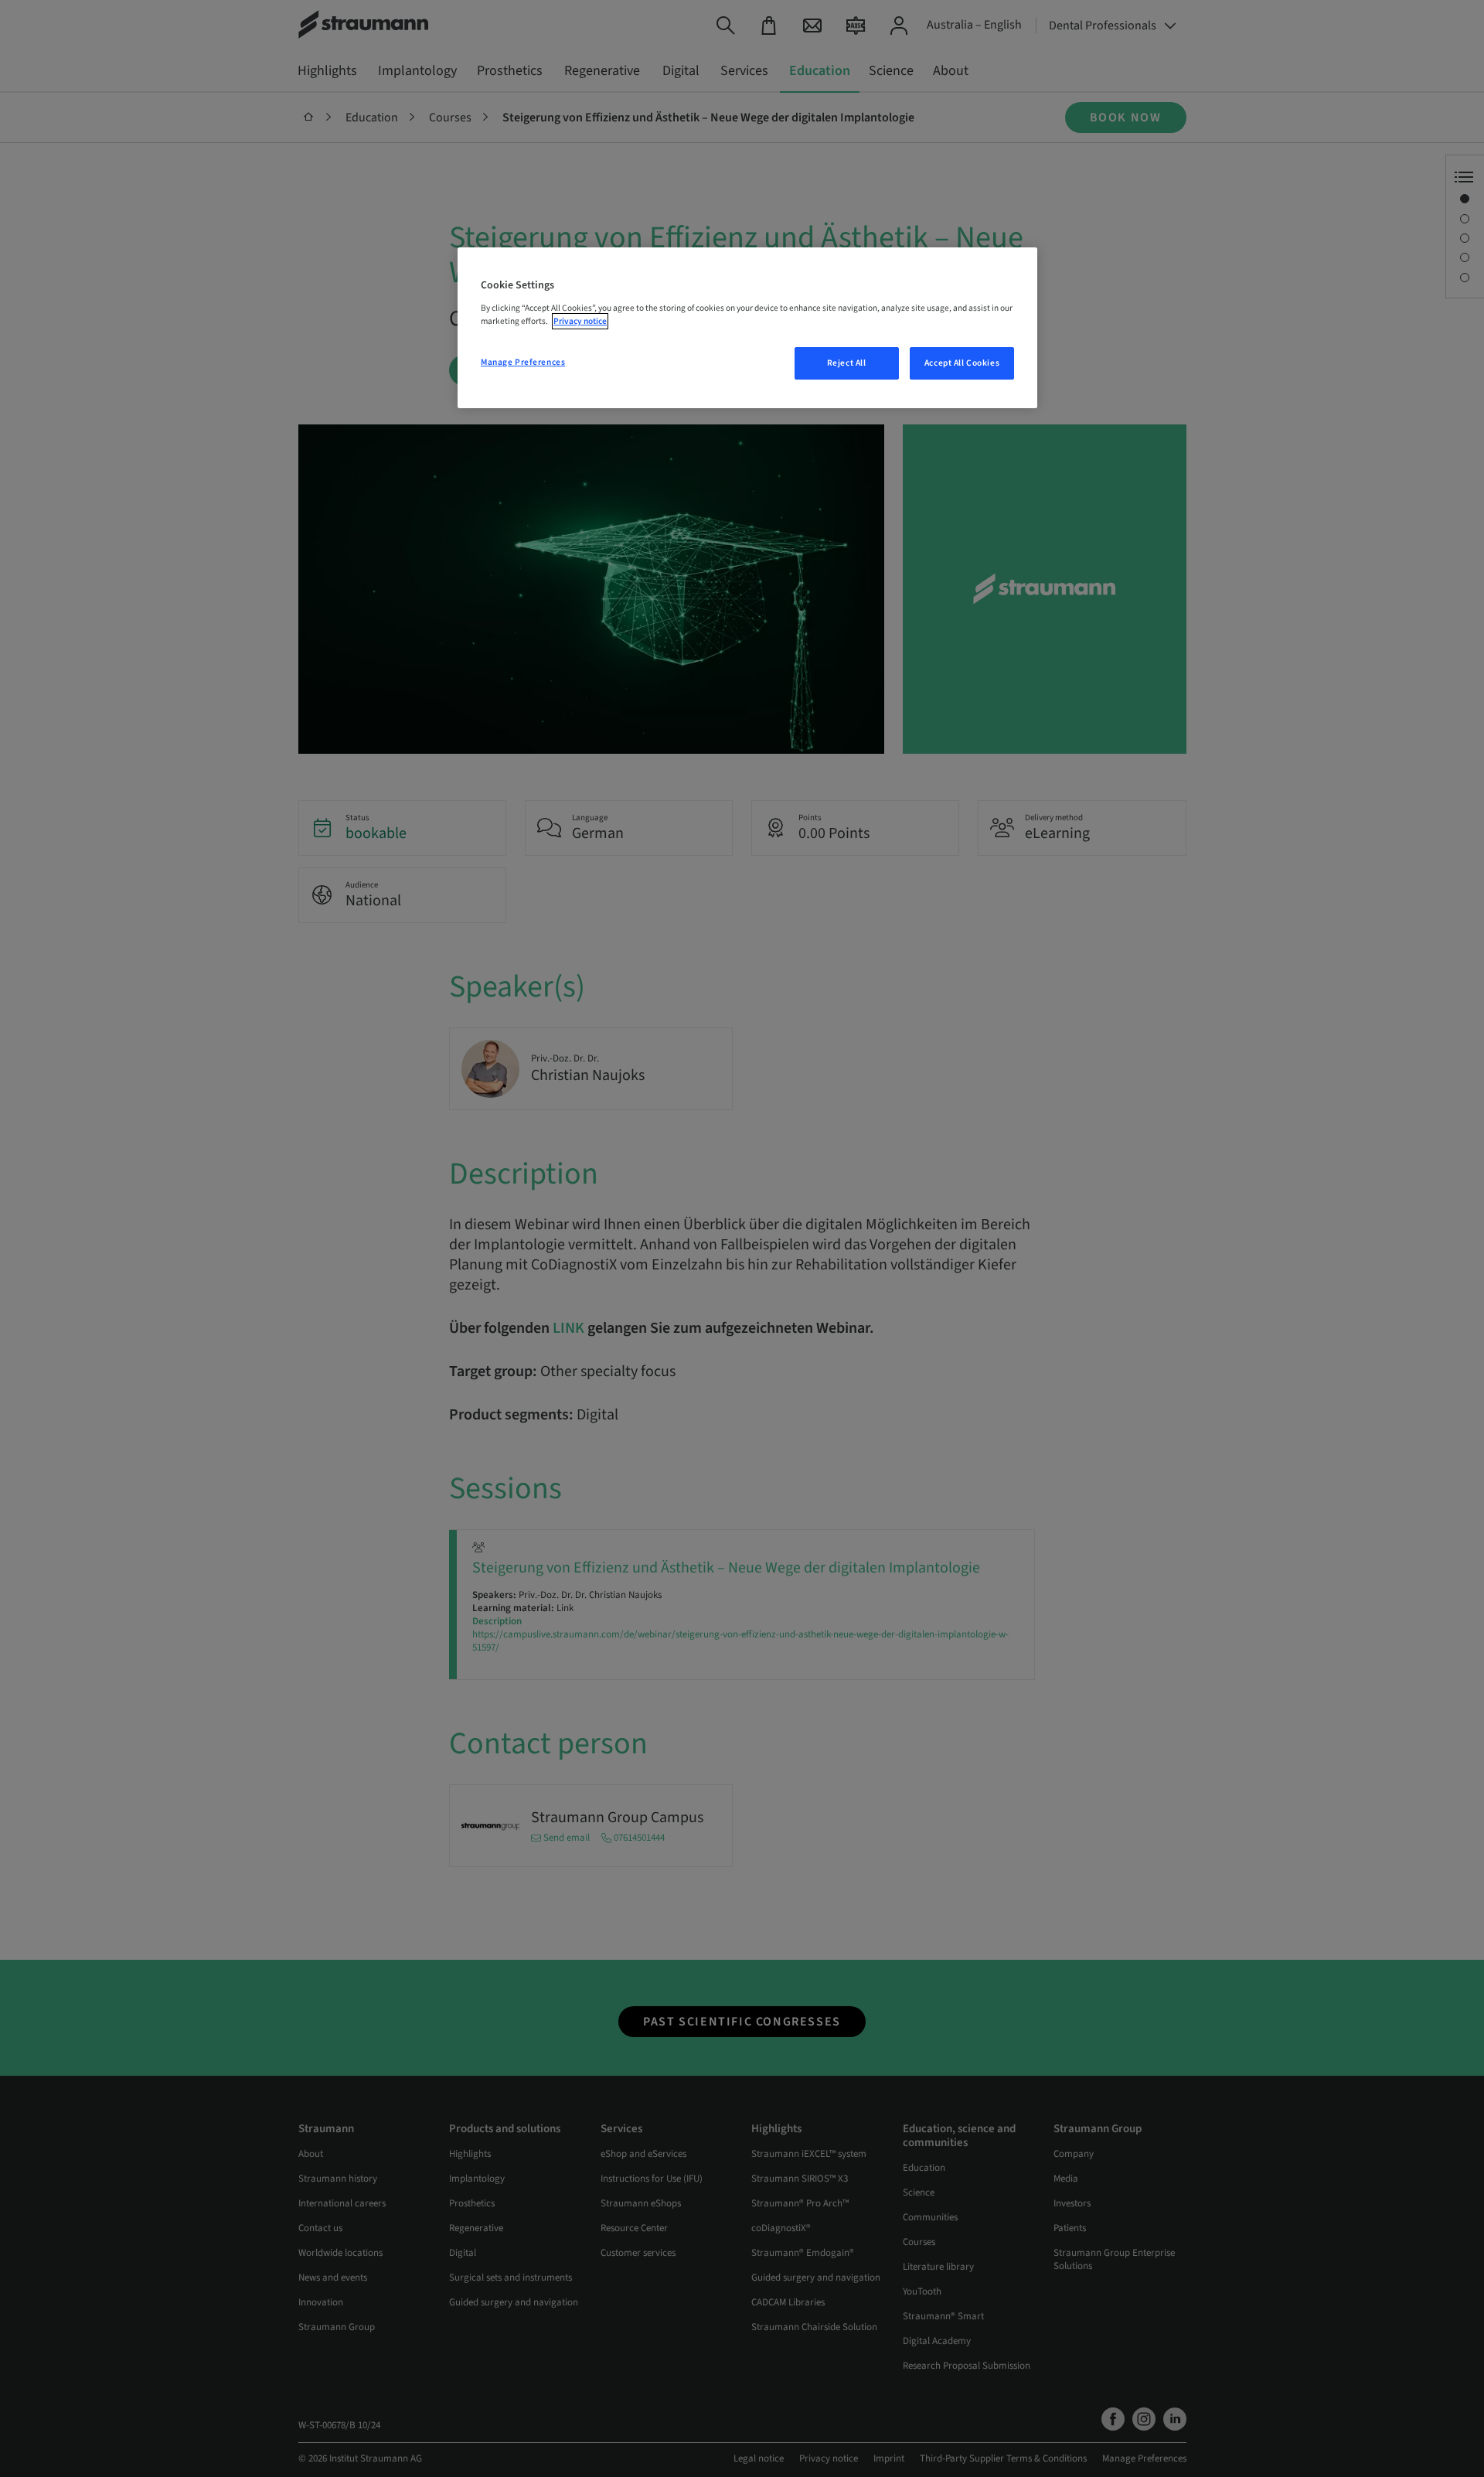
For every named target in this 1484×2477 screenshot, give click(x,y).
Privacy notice (580, 321)
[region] (747, 328)
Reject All (847, 363)
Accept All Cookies (962, 363)
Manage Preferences (523, 362)
